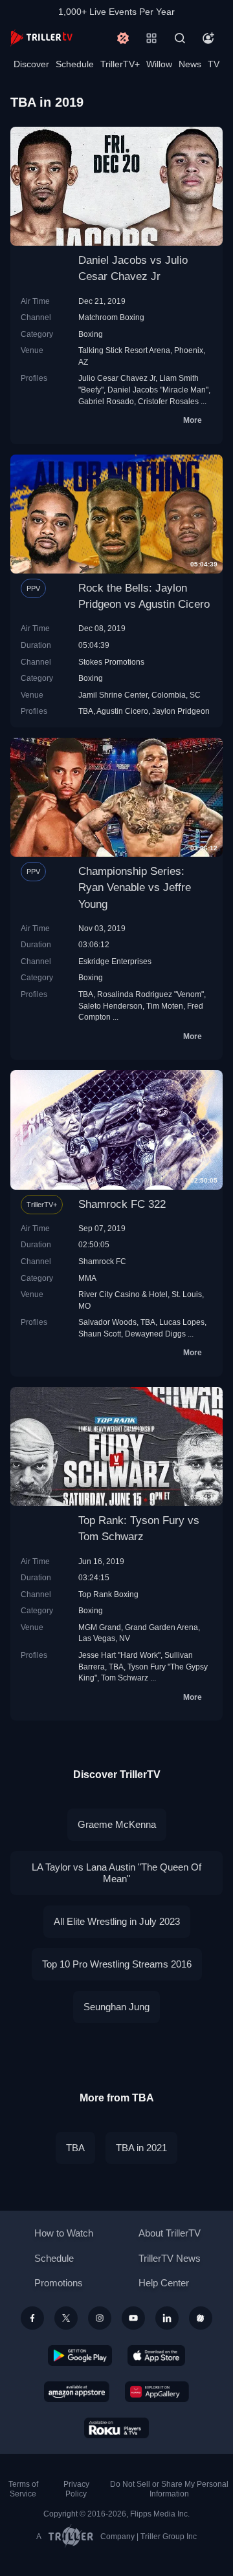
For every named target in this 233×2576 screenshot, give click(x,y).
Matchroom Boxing (111, 317)
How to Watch (64, 2233)
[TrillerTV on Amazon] (77, 2392)
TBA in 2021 (141, 2148)
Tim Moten (165, 1006)
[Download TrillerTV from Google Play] (80, 2356)
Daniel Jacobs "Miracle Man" (158, 390)
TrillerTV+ (120, 64)
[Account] (208, 38)
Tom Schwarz (125, 1678)
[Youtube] (133, 2318)
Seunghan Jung (116, 2007)
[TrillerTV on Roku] (116, 2428)
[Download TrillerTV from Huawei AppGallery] (157, 2392)
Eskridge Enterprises (115, 961)
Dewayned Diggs (155, 1334)
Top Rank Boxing (108, 1594)
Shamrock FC (102, 1261)
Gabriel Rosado (106, 401)
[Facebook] (32, 2318)
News (190, 64)
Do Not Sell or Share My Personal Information (169, 2489)
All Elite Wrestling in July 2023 (117, 1921)
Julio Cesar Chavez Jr (117, 378)
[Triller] (201, 2318)
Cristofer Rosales (168, 401)
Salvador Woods (107, 1322)
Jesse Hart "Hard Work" (119, 1655)
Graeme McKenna (117, 1824)
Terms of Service (23, 2489)
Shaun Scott (100, 1334)
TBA (86, 711)
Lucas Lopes (182, 1322)
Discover (31, 64)
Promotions (59, 2283)
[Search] (180, 38)
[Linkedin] (167, 2318)
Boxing (91, 334)
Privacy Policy (76, 2489)
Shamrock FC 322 (122, 1204)
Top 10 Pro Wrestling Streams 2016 (117, 1964)
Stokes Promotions (111, 662)
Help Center (164, 2283)
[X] (66, 2318)
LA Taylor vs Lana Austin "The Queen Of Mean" (116, 1873)
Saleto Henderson (110, 1006)
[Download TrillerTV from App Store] (156, 2356)
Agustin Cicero (122, 711)
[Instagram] (100, 2318)
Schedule (75, 64)
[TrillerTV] (41, 38)
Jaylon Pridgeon (181, 711)
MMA (87, 1278)
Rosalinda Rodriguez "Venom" (150, 994)
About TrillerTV (170, 2233)
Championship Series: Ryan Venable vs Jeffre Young (135, 887)
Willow (159, 64)
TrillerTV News (170, 2258)
